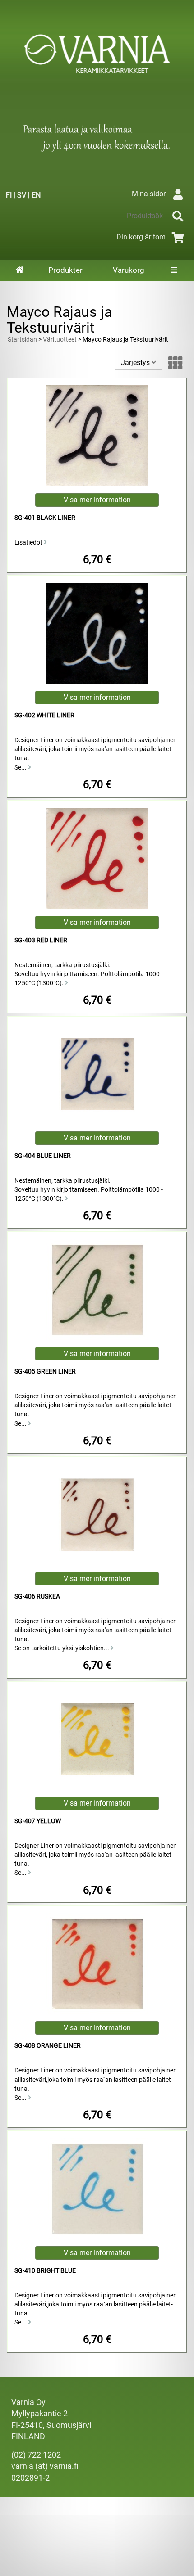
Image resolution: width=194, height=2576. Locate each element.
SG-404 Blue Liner (43, 1156)
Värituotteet (60, 340)
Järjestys (136, 363)
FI (9, 195)
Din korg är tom (141, 237)
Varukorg (129, 270)
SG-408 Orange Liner (48, 2046)
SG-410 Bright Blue (45, 2271)
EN (36, 195)
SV (22, 195)
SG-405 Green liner (45, 1371)
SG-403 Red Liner (41, 940)
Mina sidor (149, 194)
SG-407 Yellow (38, 1821)
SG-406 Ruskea (37, 1596)
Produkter (65, 270)
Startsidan (22, 340)
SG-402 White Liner (44, 715)
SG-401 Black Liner (45, 518)
